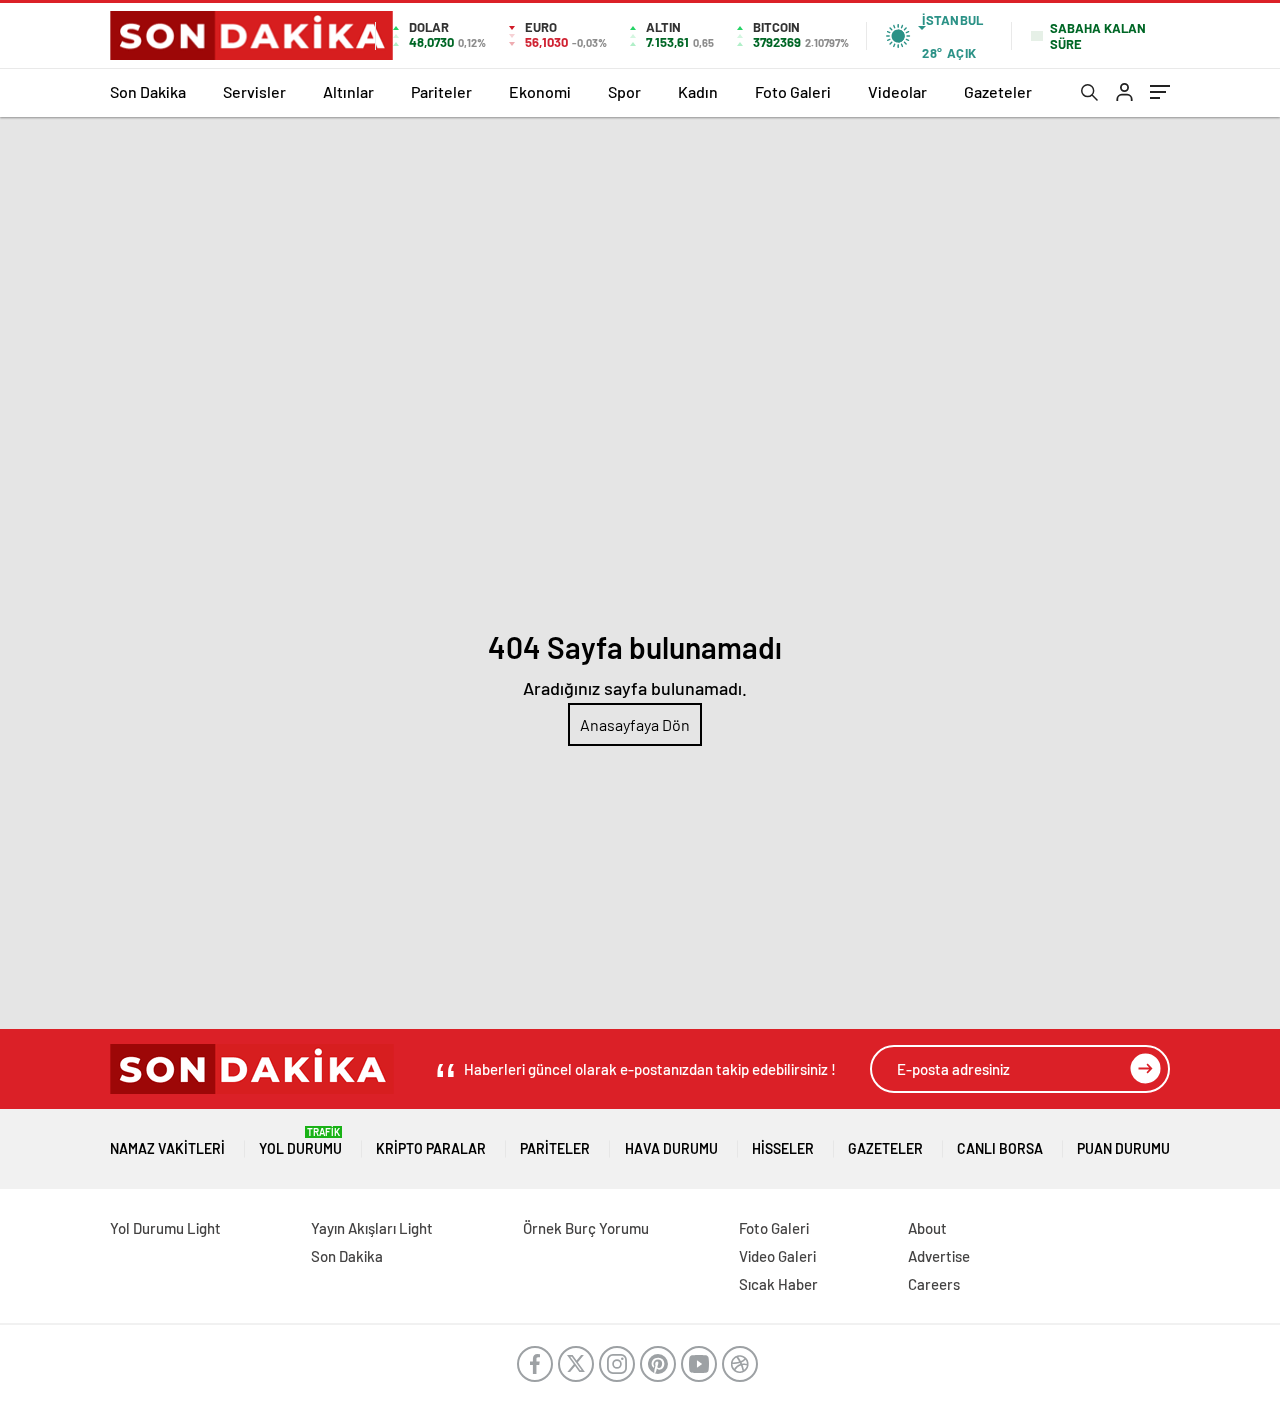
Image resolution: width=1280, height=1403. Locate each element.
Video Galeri (777, 1256)
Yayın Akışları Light (372, 1228)
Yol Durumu (300, 1141)
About (927, 1228)
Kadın (698, 91)
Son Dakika (148, 91)
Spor (624, 91)
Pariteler (441, 91)
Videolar (897, 91)
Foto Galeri (793, 91)
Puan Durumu (1123, 1148)
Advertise (939, 1256)
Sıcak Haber (778, 1284)
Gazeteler (998, 91)
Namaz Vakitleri (167, 1148)
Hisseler (783, 1148)
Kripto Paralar (431, 1148)
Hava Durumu (671, 1148)
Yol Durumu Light (165, 1228)
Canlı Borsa (1000, 1148)
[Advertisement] (640, 267)
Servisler (254, 91)
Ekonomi (540, 91)
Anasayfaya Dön (635, 724)
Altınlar (348, 91)
